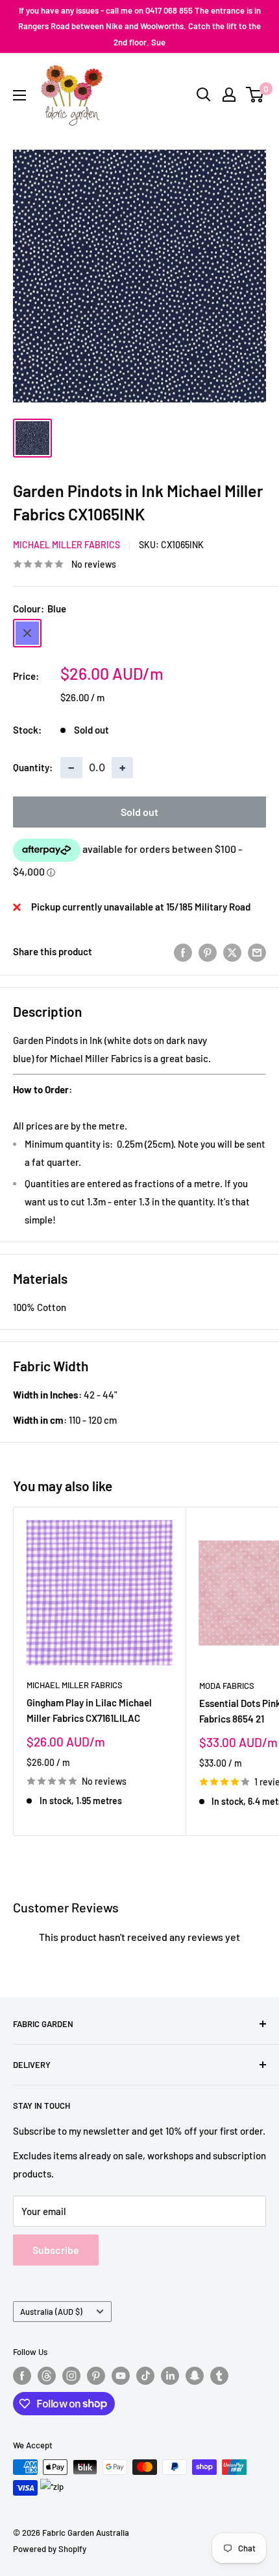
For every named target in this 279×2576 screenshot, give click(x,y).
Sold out (139, 812)
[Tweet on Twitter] (232, 951)
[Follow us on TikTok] (145, 2376)
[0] (255, 95)
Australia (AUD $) (51, 2312)
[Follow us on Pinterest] (96, 2376)
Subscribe (56, 2250)
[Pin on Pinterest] (208, 951)
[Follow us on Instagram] (71, 2376)
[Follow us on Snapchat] (195, 2376)
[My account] (229, 95)
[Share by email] (257, 951)
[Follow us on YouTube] (121, 2376)
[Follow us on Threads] (47, 2376)
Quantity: (33, 767)
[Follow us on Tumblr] (219, 2376)
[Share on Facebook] (183, 951)
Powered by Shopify (50, 2549)
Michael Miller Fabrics (67, 545)
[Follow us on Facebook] (22, 2376)
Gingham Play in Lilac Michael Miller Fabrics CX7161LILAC (89, 1710)
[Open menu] (19, 95)
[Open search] (204, 95)
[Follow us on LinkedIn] (170, 2376)
